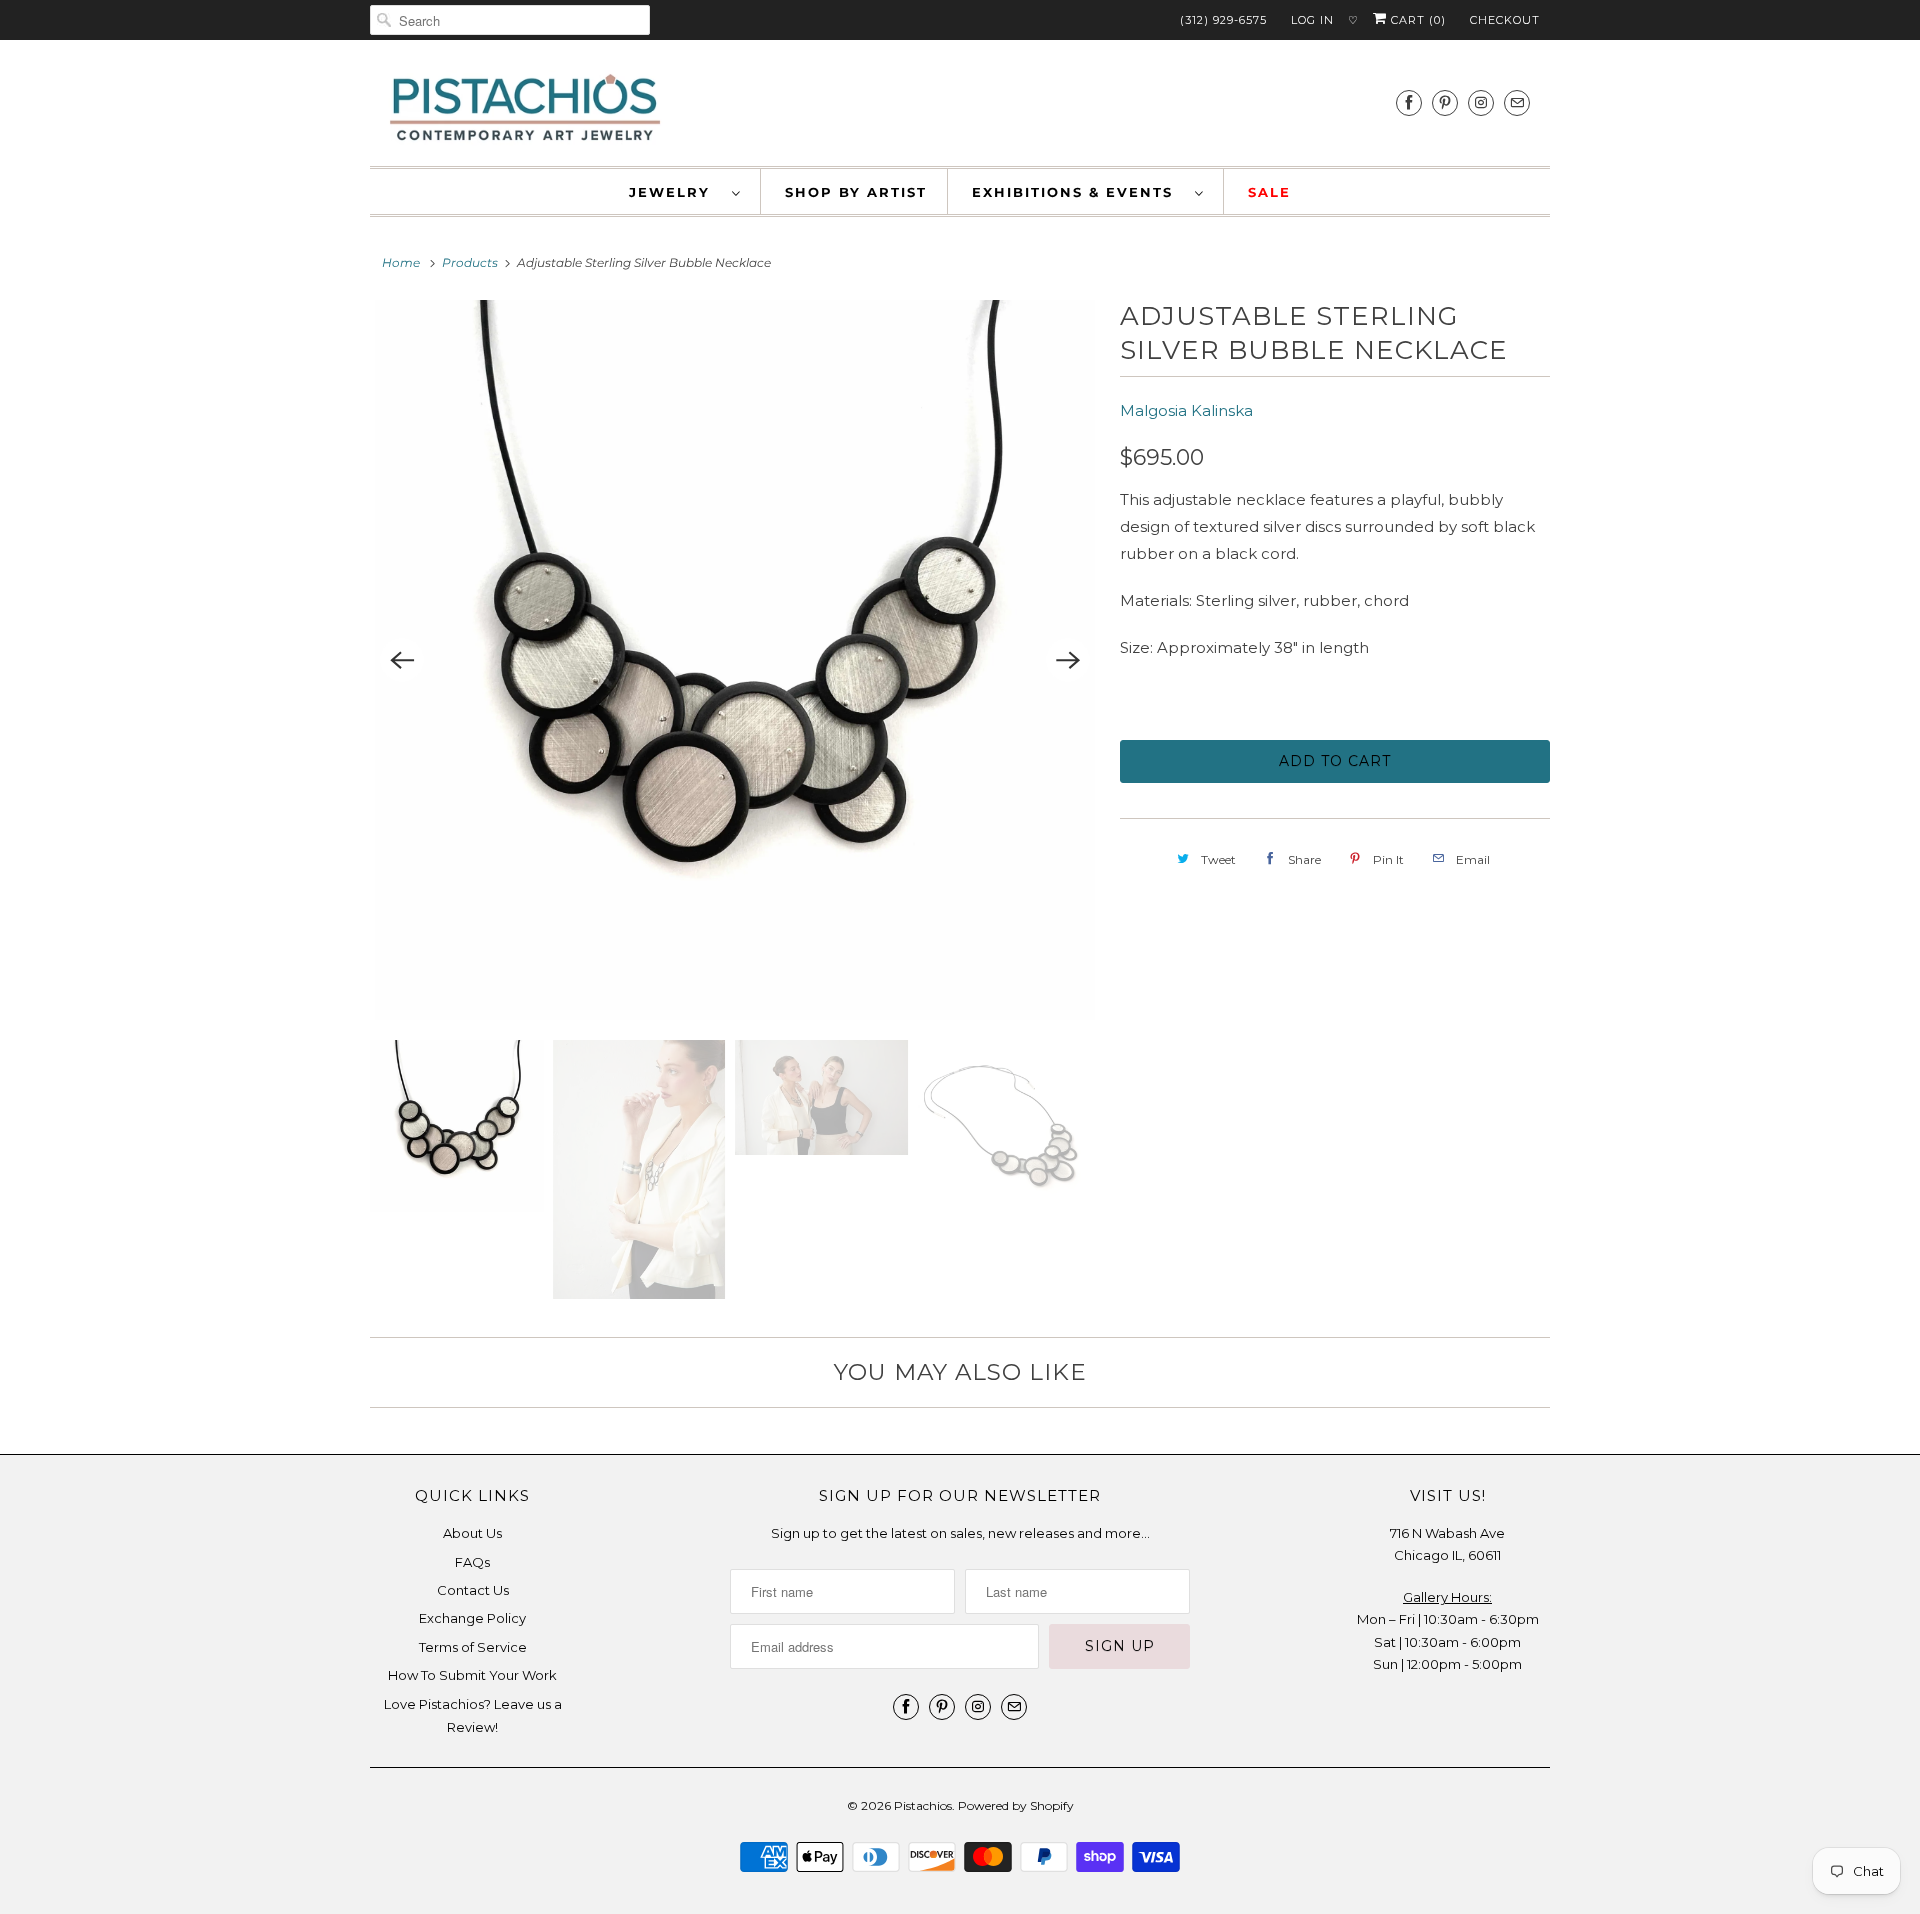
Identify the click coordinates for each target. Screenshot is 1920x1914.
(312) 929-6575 (1223, 20)
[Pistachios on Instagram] (1481, 102)
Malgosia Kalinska (1186, 410)
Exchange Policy (472, 1618)
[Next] (1068, 660)
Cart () (1416, 20)
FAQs (472, 1562)
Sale (1269, 192)
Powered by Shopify (1016, 1805)
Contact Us (473, 1590)
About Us (472, 1533)
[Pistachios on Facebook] (1409, 102)
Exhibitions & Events (1078, 192)
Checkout (1505, 20)
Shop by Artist (856, 192)
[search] (510, 20)
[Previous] (402, 660)
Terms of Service (473, 1647)
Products (470, 262)
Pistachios (923, 1805)
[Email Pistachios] (1517, 102)
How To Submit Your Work (472, 1675)
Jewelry (675, 192)
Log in (1312, 20)
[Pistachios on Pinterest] (1445, 102)
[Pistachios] (525, 108)
